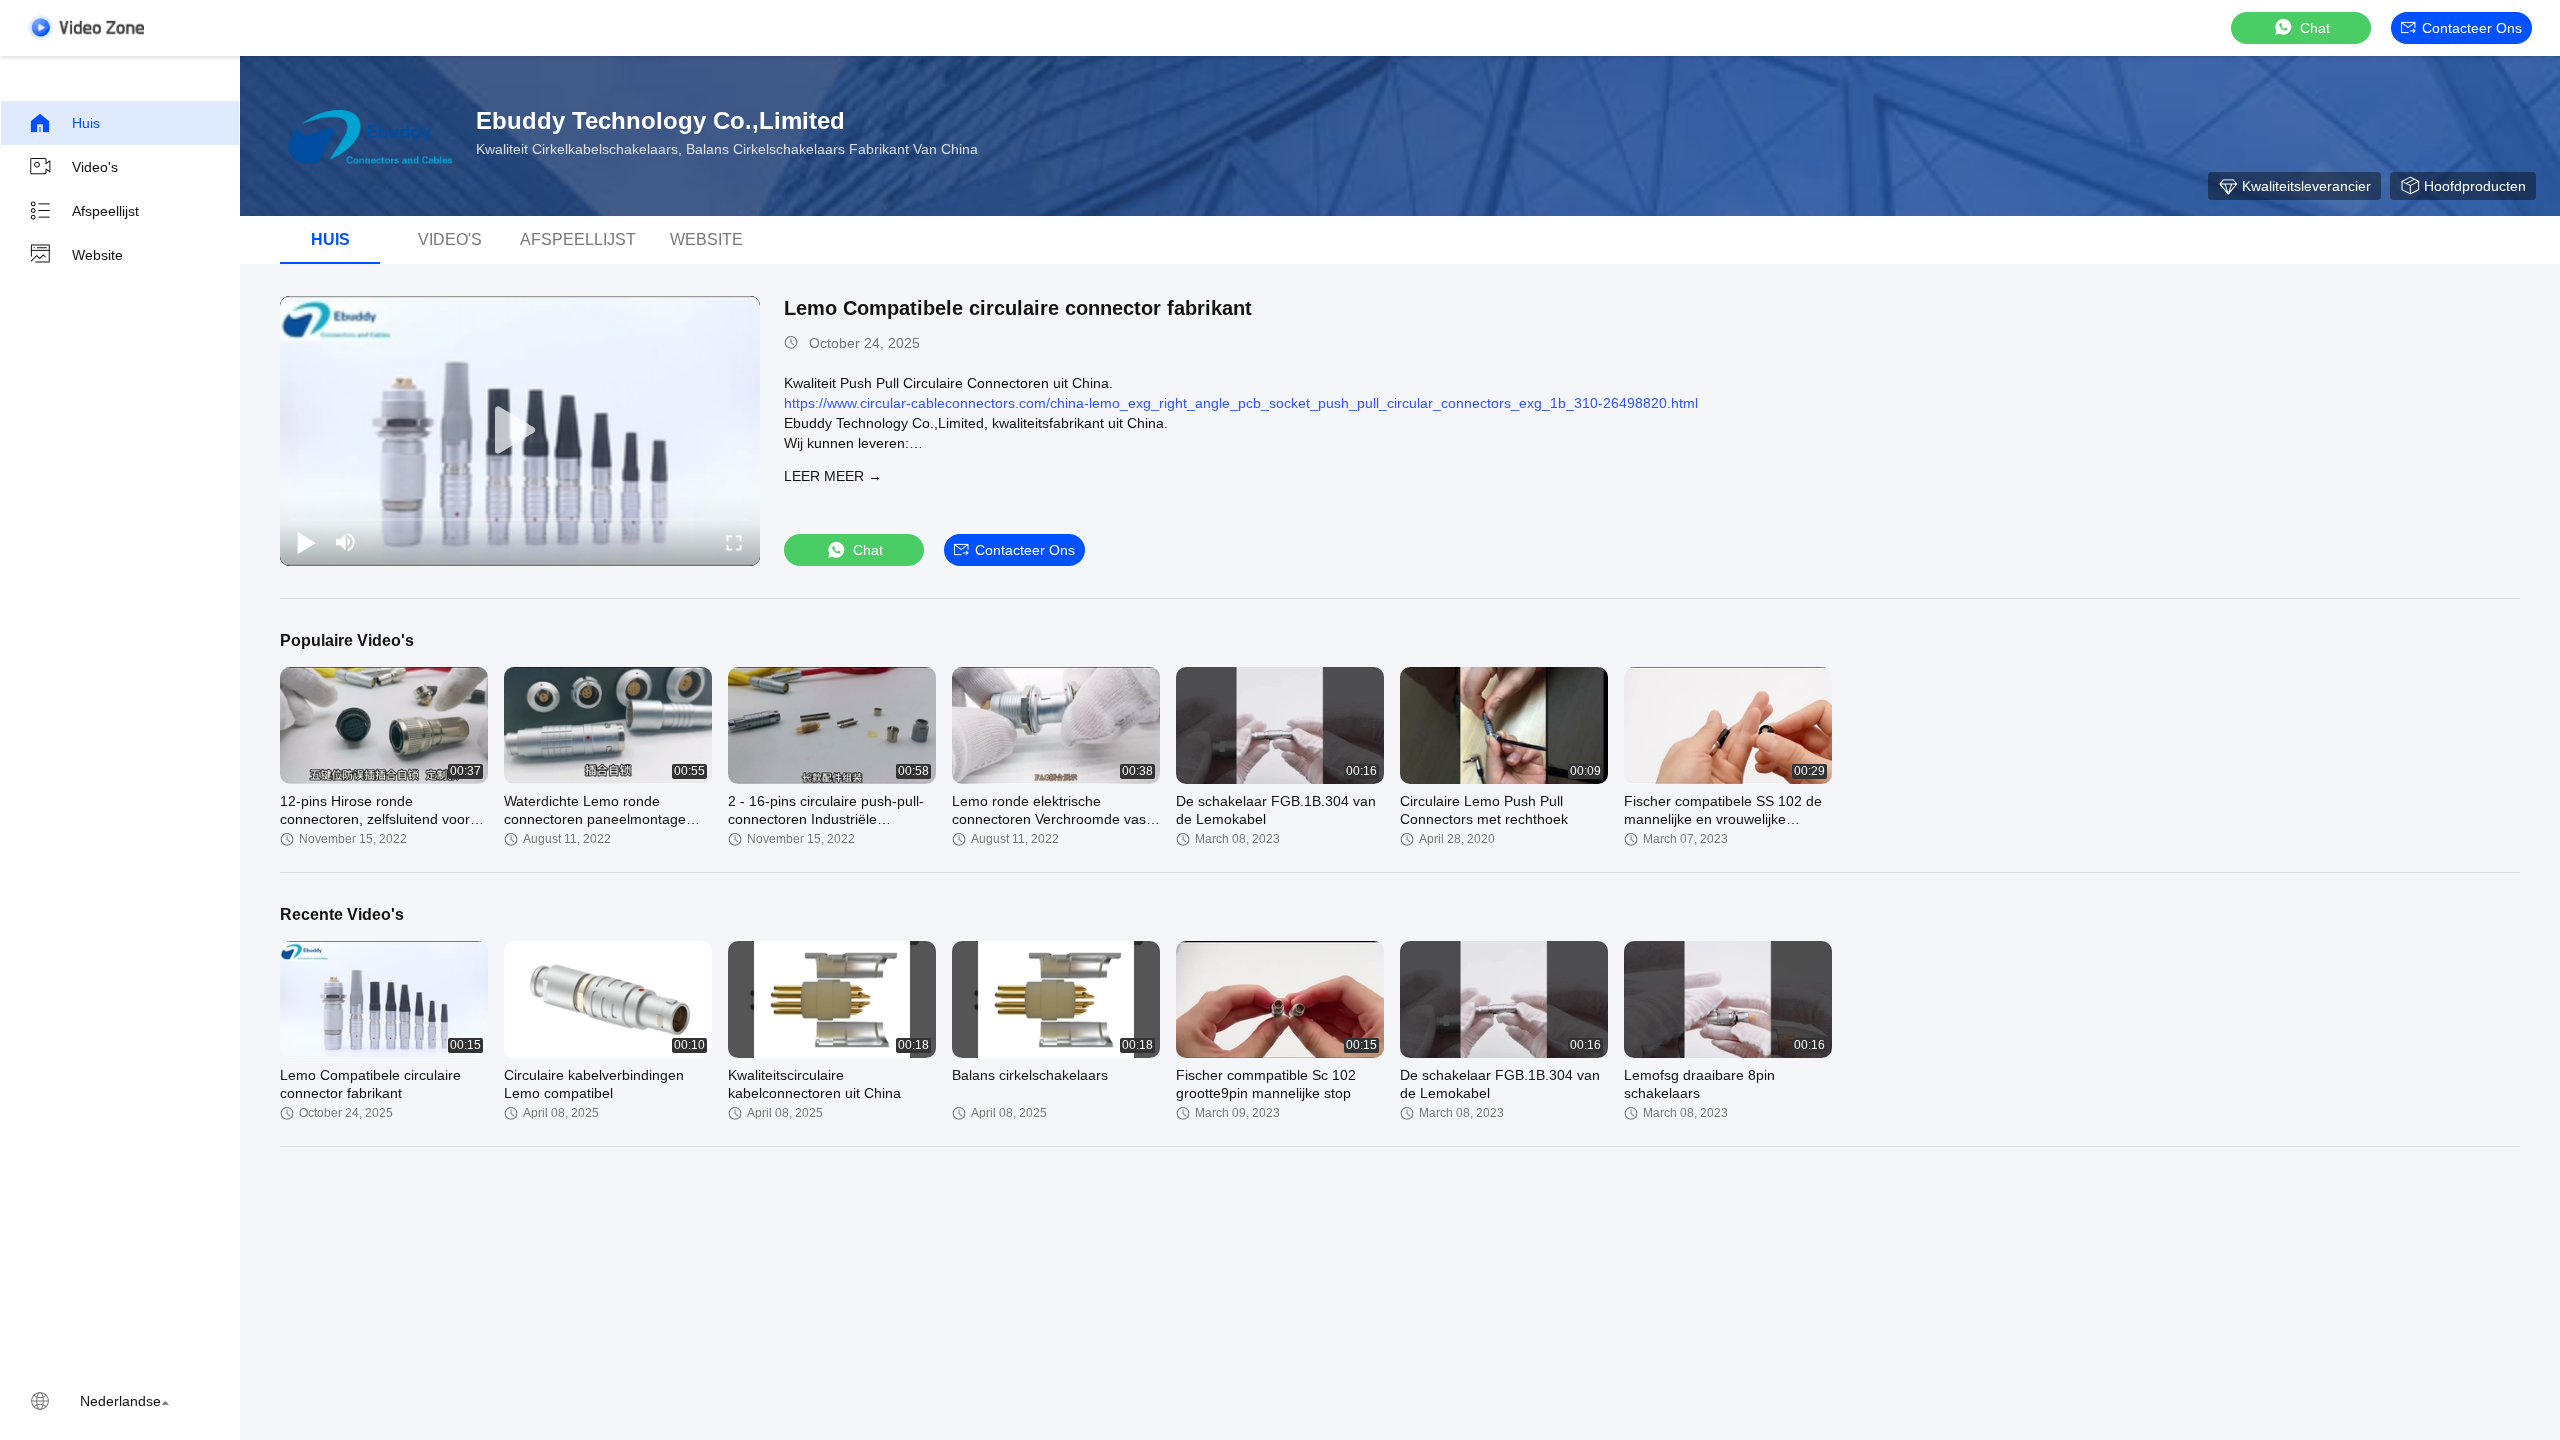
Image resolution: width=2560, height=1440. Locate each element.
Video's (95, 167)
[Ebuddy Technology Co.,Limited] (370, 136)
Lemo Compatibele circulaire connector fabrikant (1018, 308)
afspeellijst (578, 239)
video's (450, 239)
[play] (520, 431)
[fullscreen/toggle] (734, 542)
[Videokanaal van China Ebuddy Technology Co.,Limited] (86, 27)
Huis (86, 123)
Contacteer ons (2472, 28)
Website (97, 255)
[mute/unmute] (346, 542)
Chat (2315, 28)
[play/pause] (306, 542)
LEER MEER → (833, 476)
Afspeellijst (105, 211)
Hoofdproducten (2475, 186)
